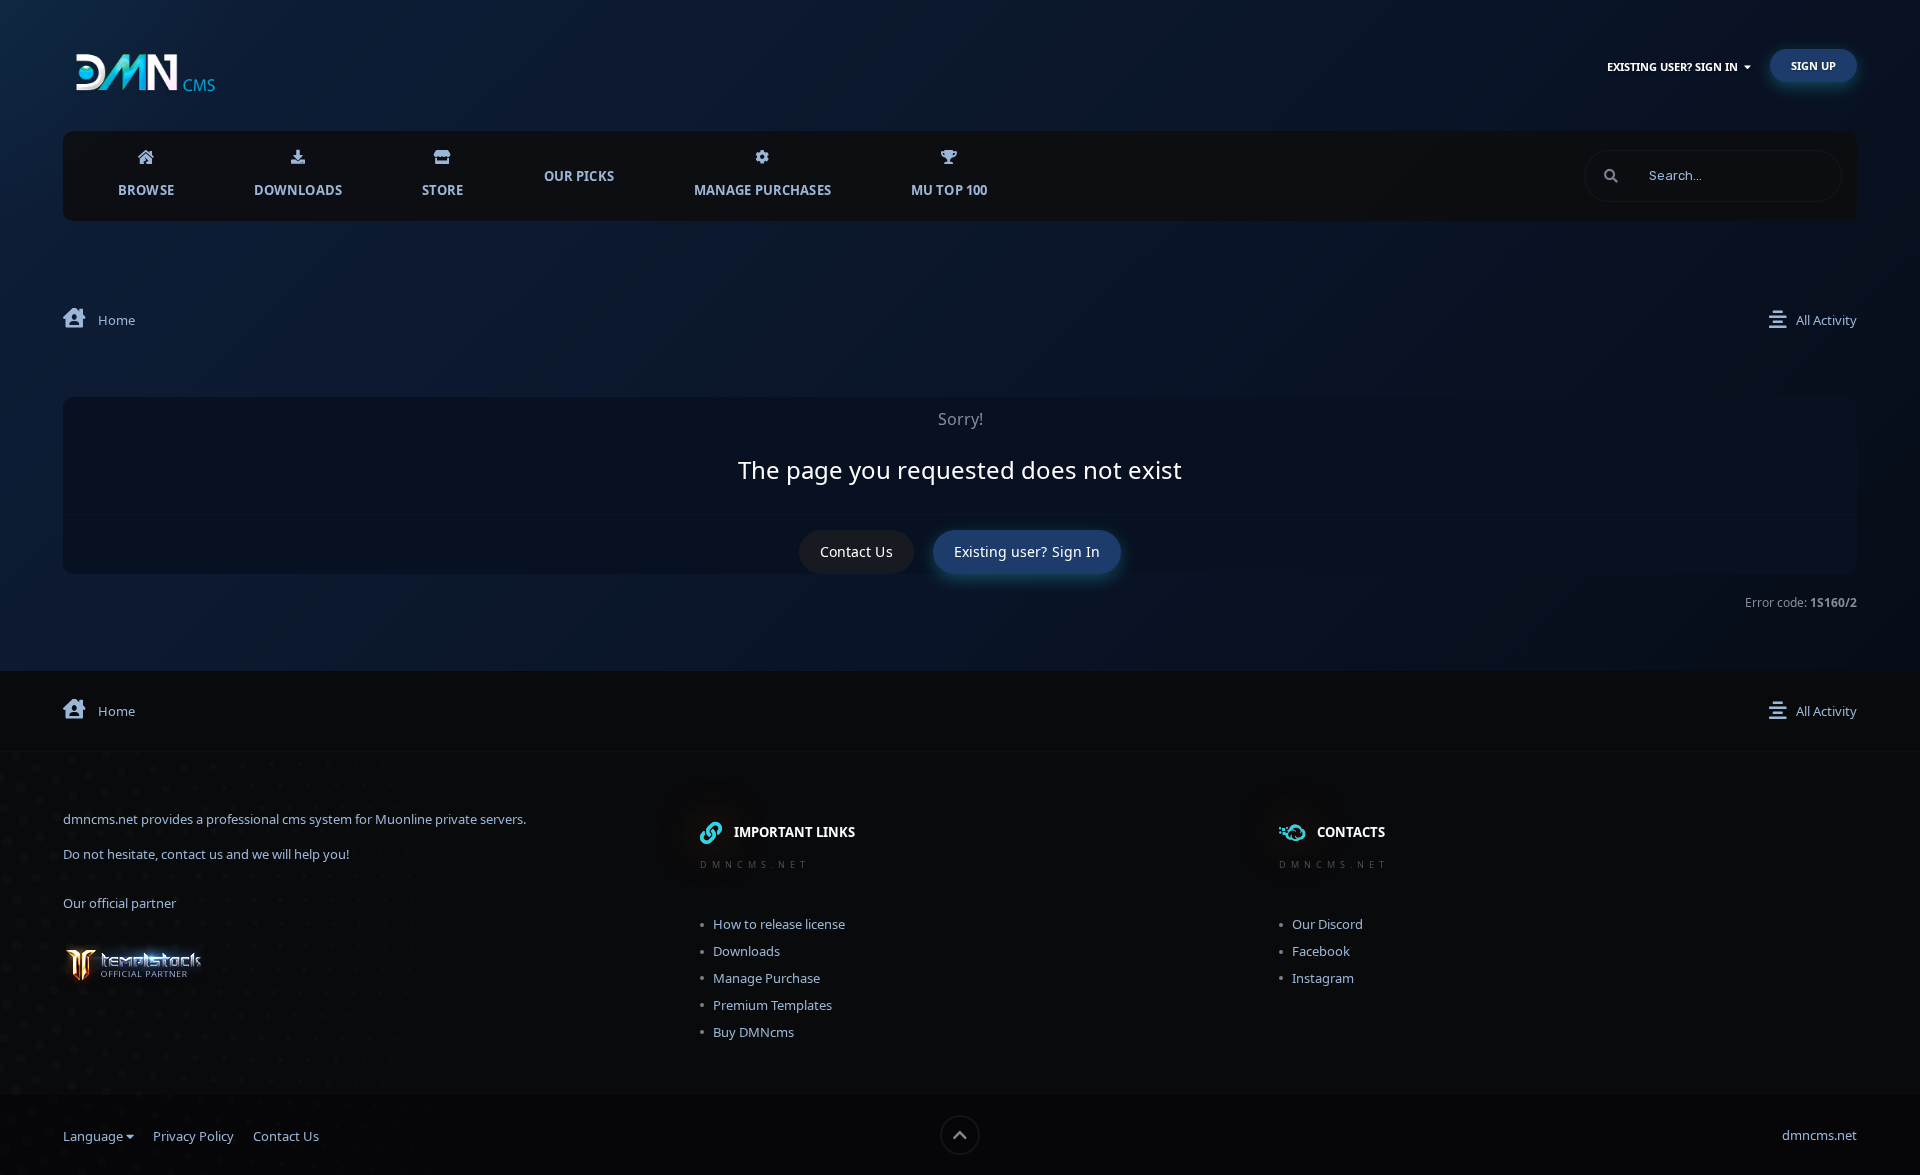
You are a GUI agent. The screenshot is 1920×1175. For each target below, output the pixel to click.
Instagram (1323, 978)
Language (94, 1136)
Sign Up (1813, 65)
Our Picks (579, 176)
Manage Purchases (762, 190)
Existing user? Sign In (1675, 66)
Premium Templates (772, 1005)
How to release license (779, 924)
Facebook (1321, 951)
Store (443, 190)
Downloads (298, 190)
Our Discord (1327, 924)
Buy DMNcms (753, 1032)
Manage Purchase (766, 978)
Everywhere (1782, 175)
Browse (146, 190)
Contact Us (856, 551)
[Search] (1611, 176)
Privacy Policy (193, 1136)
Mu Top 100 (949, 190)
